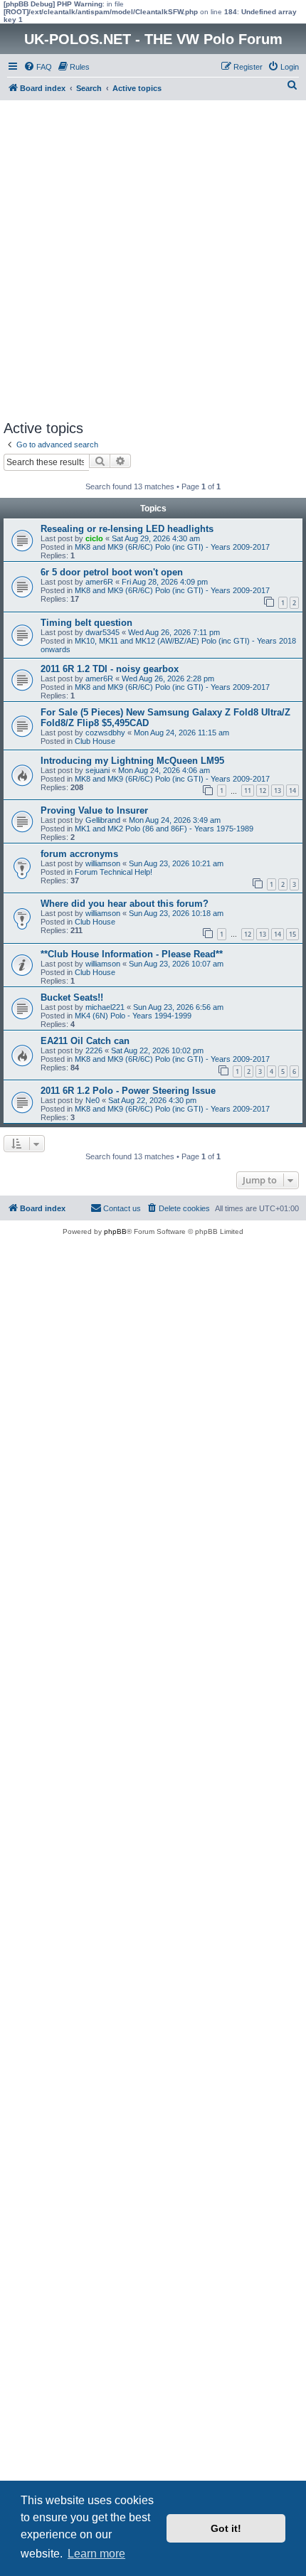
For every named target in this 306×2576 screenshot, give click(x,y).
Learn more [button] (96, 2554)
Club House (95, 741)
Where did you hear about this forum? (125, 904)
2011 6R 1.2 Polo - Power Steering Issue (128, 1091)
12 (263, 791)
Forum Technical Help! (114, 872)
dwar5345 (102, 632)
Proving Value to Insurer (94, 810)
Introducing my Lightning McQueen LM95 (132, 761)
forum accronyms (79, 854)
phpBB (115, 1231)
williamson (103, 863)
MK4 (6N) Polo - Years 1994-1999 (133, 1016)
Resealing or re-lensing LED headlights (127, 529)
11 (248, 791)
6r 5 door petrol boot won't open (112, 572)
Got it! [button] (226, 2528)
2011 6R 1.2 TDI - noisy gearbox (110, 669)
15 (292, 934)
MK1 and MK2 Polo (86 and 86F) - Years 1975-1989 (164, 829)
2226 (94, 1050)
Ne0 (93, 1100)
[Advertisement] (153, 260)
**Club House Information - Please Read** (132, 954)
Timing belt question (86, 623)
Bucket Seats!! (72, 997)
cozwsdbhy (105, 733)
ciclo (94, 538)
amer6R (99, 582)
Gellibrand (103, 820)
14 (292, 791)
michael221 (105, 1007)
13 (278, 791)
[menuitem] (38, 67)
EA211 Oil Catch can (85, 1041)
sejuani (97, 770)
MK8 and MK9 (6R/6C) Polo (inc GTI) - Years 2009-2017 (172, 547)
